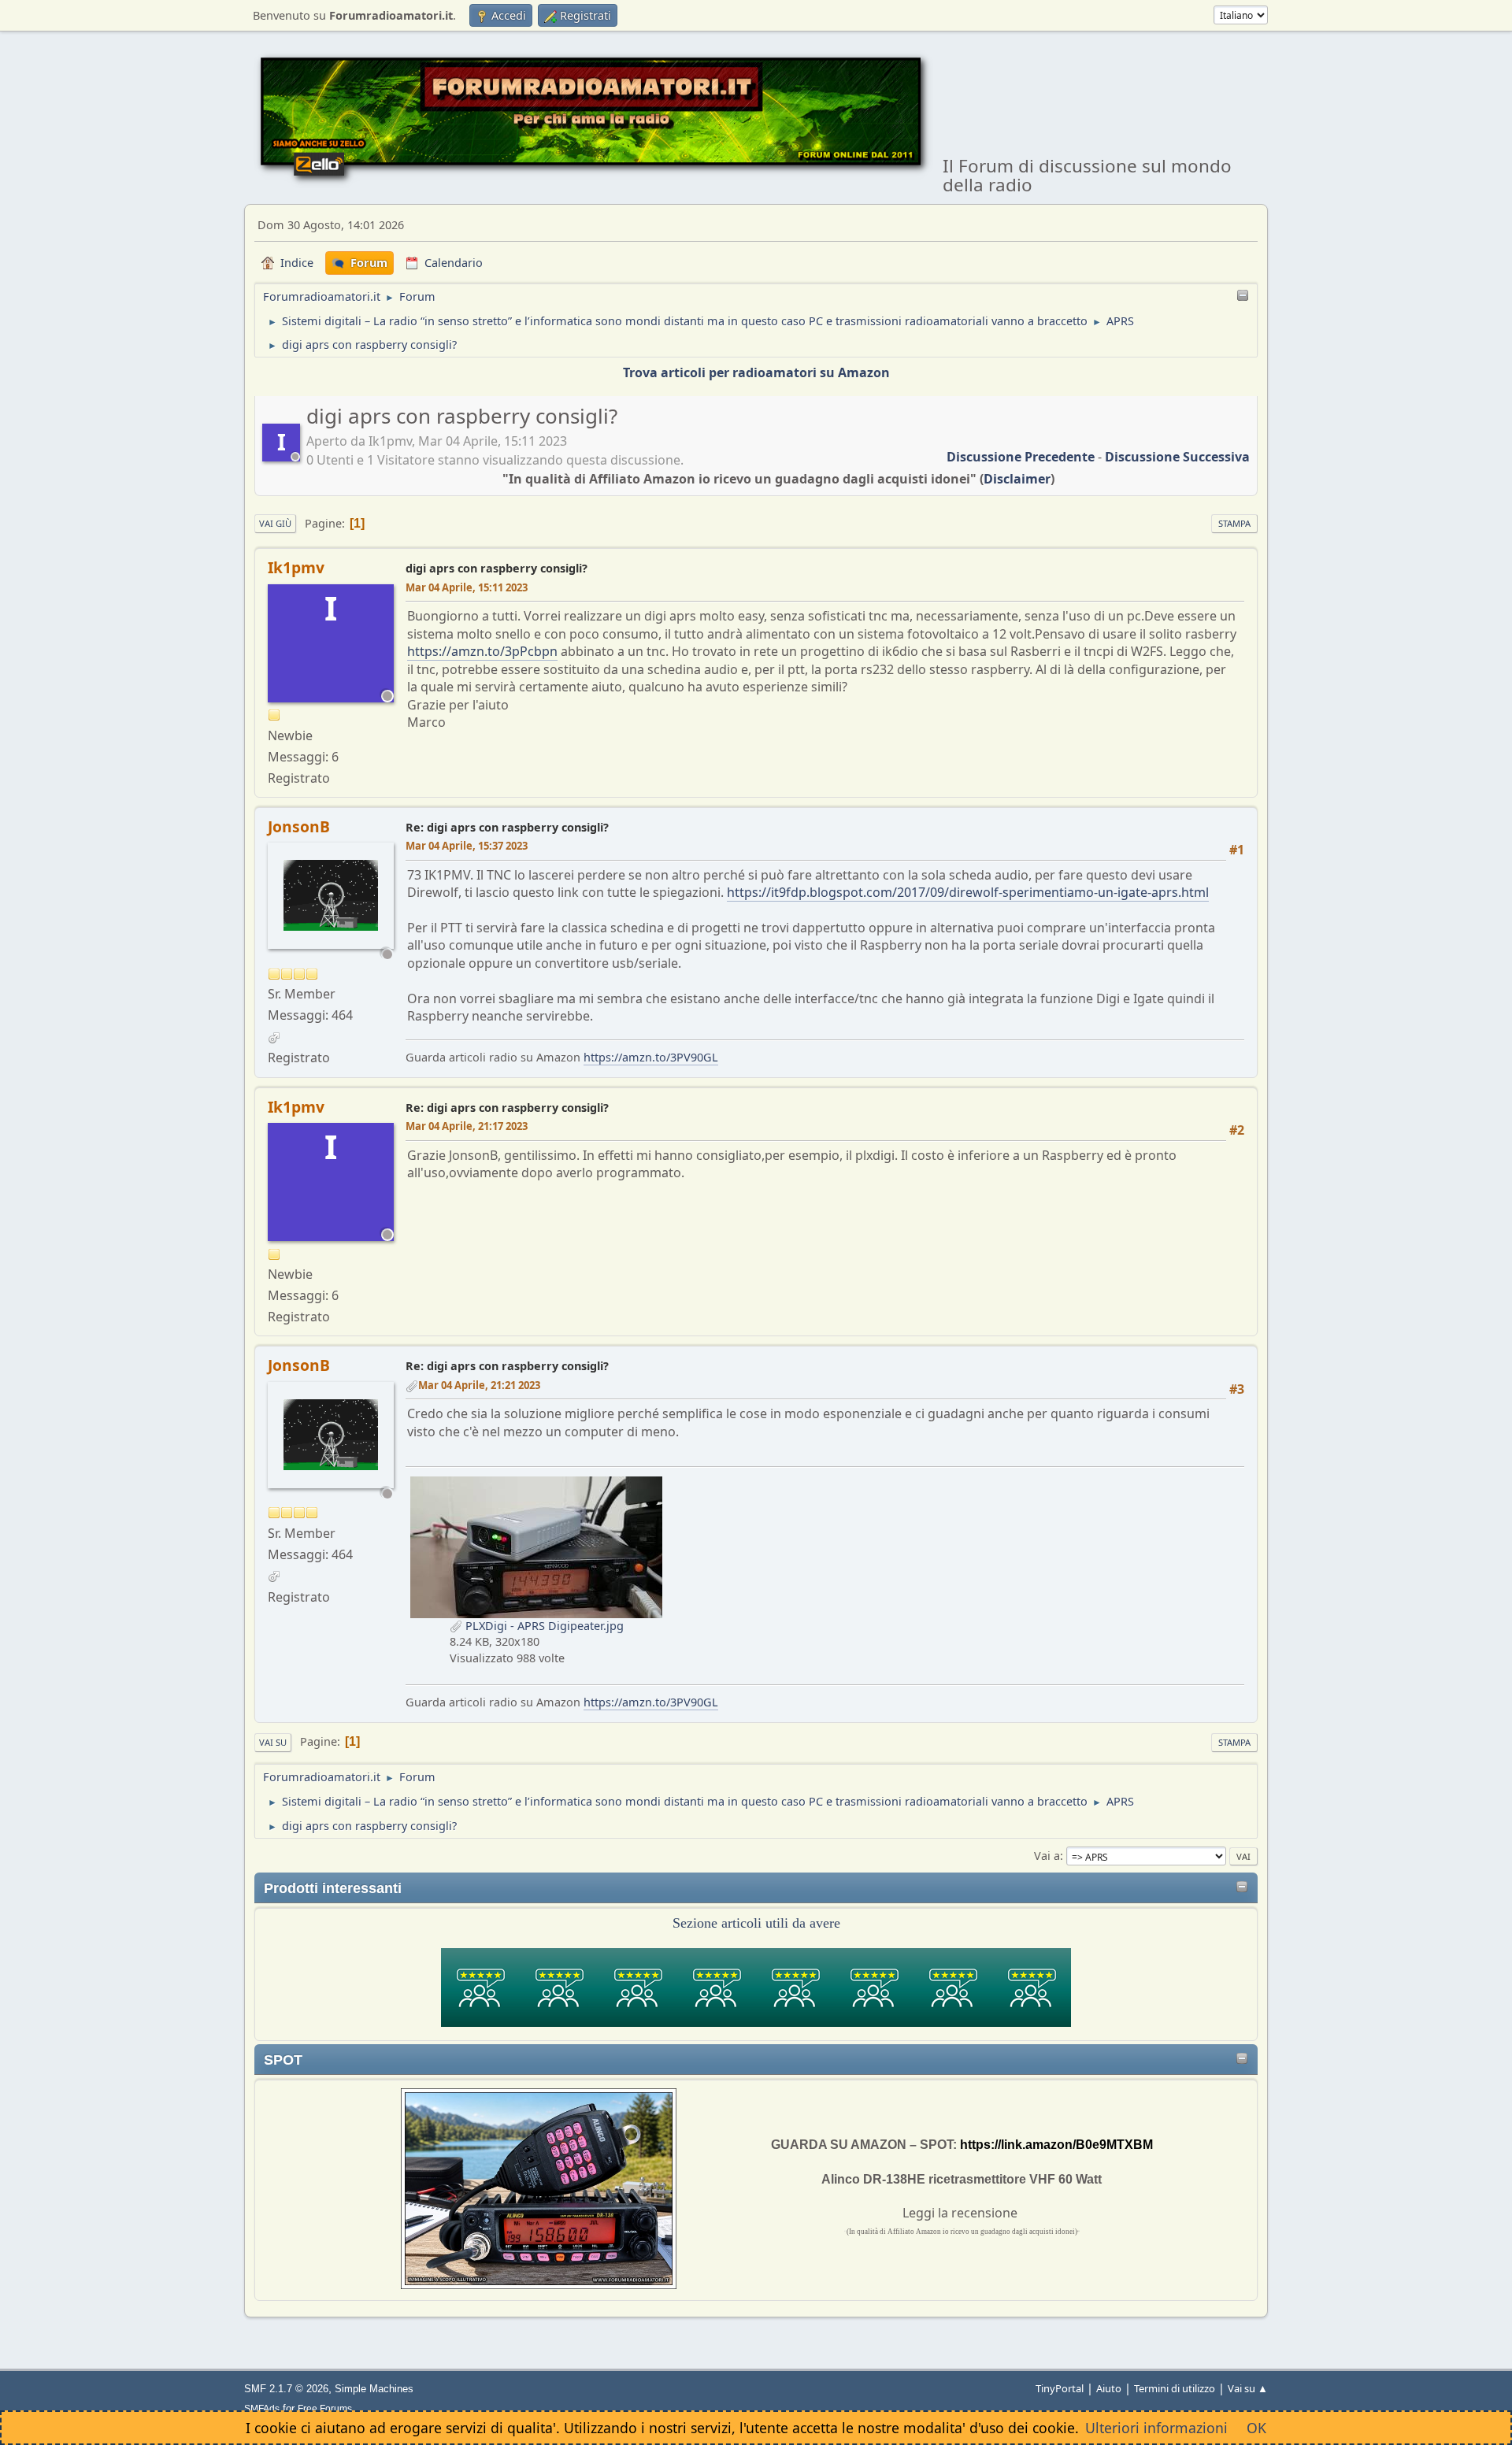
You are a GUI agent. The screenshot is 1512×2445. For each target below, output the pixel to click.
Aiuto (1109, 2388)
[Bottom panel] (1243, 296)
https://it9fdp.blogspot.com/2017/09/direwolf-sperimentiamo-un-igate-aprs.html (968, 892)
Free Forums (325, 2408)
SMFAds (262, 2408)
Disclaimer (1017, 479)
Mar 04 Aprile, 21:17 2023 (467, 1126)
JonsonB (299, 826)
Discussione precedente (1021, 457)
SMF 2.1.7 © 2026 (286, 2389)
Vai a (1047, 1856)
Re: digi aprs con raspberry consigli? (507, 827)
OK (1256, 2428)
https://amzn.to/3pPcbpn (482, 651)
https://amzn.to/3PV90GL (651, 1057)
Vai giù (275, 523)
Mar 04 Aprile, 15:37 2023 (467, 846)
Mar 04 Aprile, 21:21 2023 (479, 1385)
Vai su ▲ (1248, 2388)
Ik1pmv (296, 567)
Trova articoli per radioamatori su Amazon (756, 372)
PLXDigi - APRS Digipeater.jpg (543, 1626)
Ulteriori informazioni (1156, 2428)
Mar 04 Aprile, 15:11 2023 (467, 587)
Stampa (1234, 523)
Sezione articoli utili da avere (756, 1923)
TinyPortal (1060, 2388)
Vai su (273, 1742)
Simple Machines (374, 2389)
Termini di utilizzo (1175, 2388)
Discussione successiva (1177, 457)
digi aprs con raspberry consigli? (497, 568)
